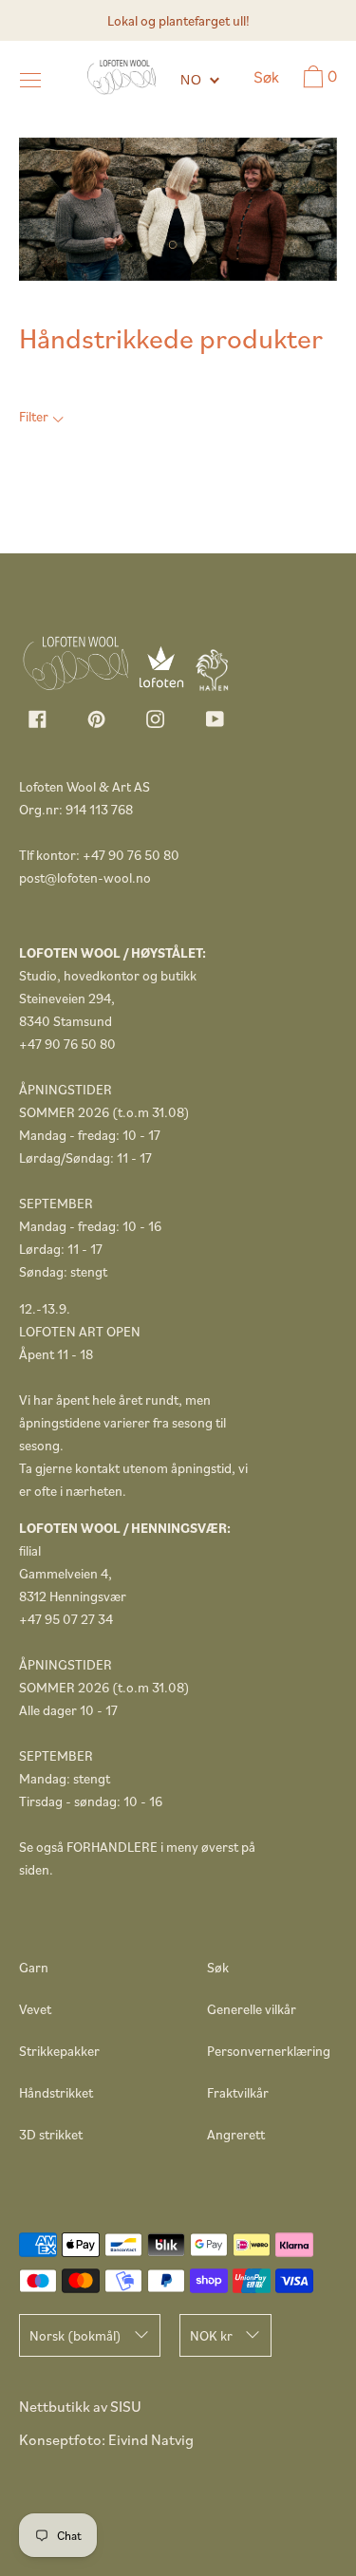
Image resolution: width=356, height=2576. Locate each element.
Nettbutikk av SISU (80, 2406)
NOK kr (211, 2335)
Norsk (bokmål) (75, 2335)
